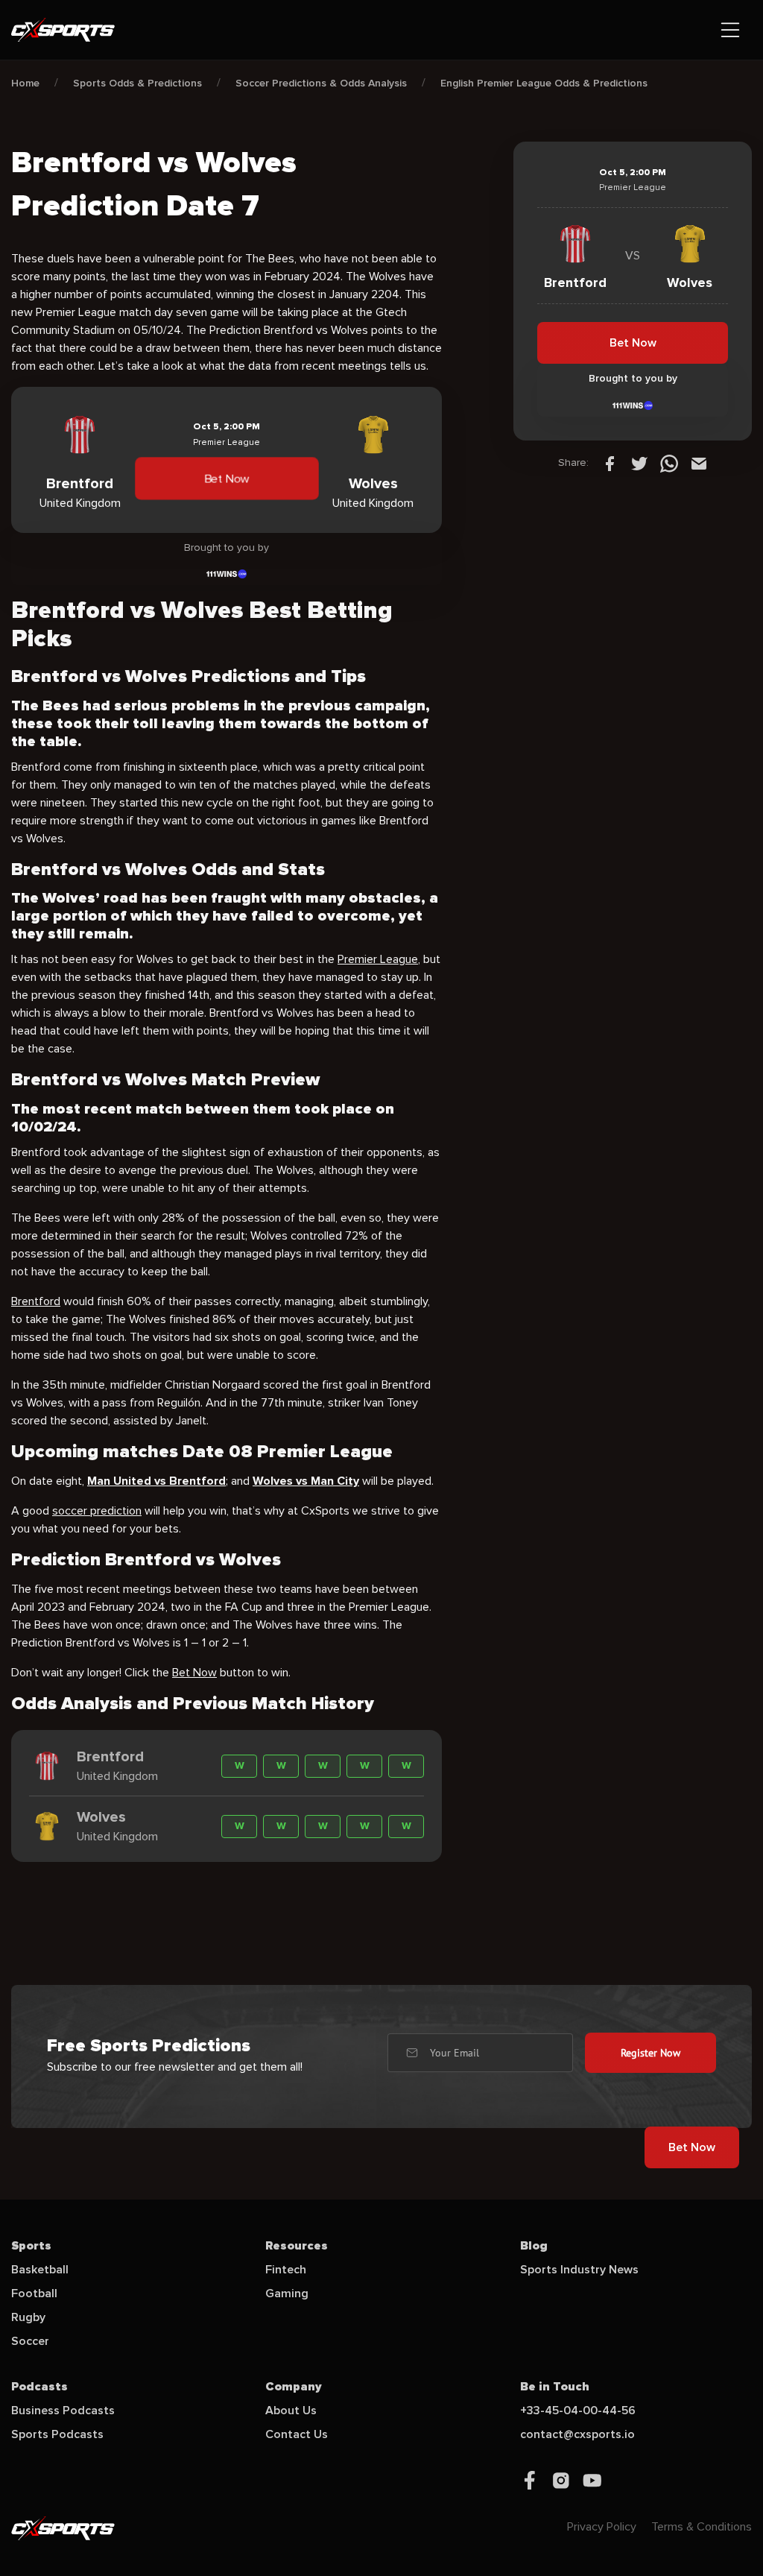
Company (294, 2387)
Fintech (286, 2270)
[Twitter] (639, 463)
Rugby (28, 2317)
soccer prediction (97, 1511)
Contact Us (297, 2434)
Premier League (378, 959)
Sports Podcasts (57, 2434)
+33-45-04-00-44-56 (578, 2411)
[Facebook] (610, 463)
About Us (291, 2411)
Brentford (36, 1301)
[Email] (699, 463)
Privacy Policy (602, 2527)
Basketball (40, 2270)
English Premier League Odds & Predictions (544, 83)
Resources (297, 2246)
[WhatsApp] (669, 463)
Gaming (287, 2294)
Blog (534, 2246)
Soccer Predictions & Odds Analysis (321, 83)
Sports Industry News (579, 2270)
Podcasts (39, 2387)
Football (34, 2294)
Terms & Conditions (702, 2527)
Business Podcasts (63, 2411)
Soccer (30, 2341)
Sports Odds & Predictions (137, 83)
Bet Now (227, 479)
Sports (31, 2246)
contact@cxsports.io (577, 2434)
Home (25, 83)
